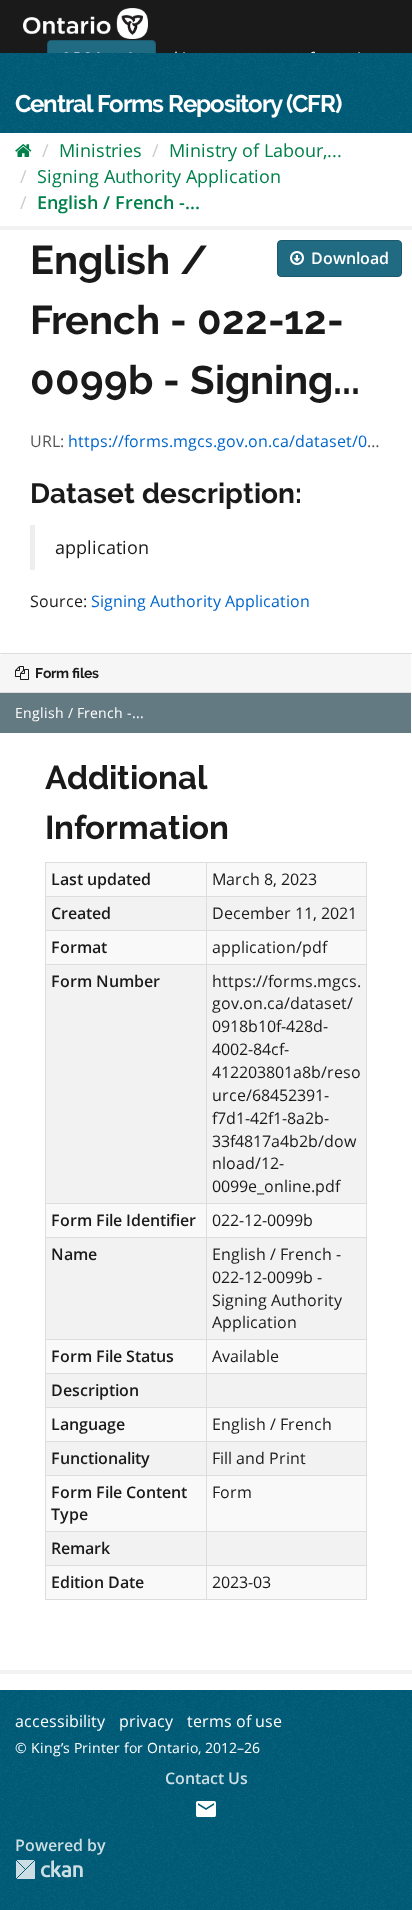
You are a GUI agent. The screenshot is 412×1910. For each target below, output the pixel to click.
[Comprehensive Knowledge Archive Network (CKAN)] (49, 1869)
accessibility (60, 1721)
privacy (146, 1721)
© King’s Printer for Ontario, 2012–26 (137, 1747)
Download (348, 258)
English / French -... (118, 202)
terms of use (234, 1721)
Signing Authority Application (159, 176)
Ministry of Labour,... (255, 150)
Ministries (100, 150)
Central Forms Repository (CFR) (178, 103)
